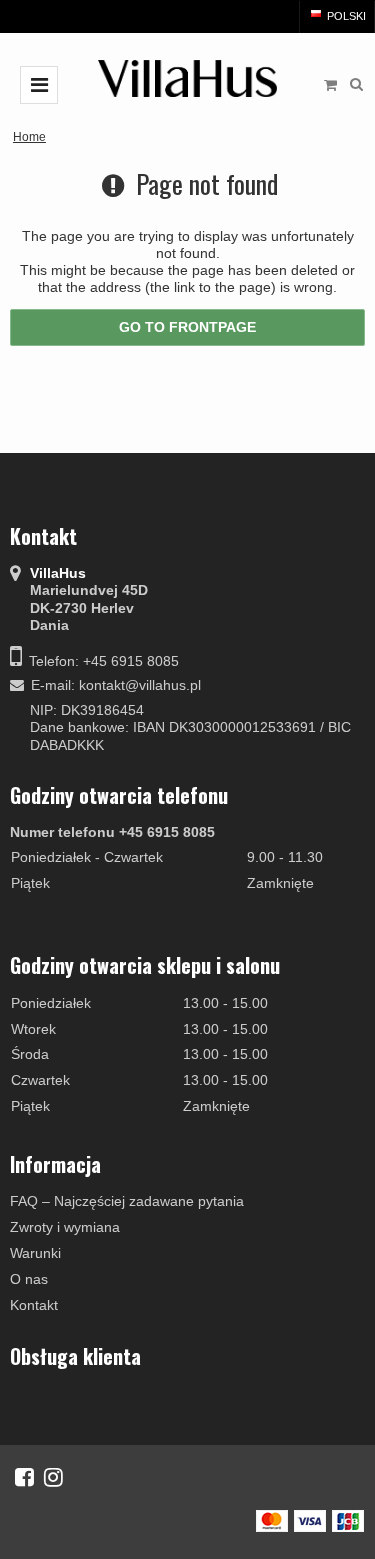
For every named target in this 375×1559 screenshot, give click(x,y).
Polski (345, 16)
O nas (29, 1279)
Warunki (35, 1253)
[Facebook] (24, 1477)
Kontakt (34, 1305)
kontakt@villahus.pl (140, 685)
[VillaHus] (188, 78)
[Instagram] (53, 1477)
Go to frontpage (187, 327)
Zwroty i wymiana (65, 1227)
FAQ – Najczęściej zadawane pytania (127, 1201)
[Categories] (39, 85)
